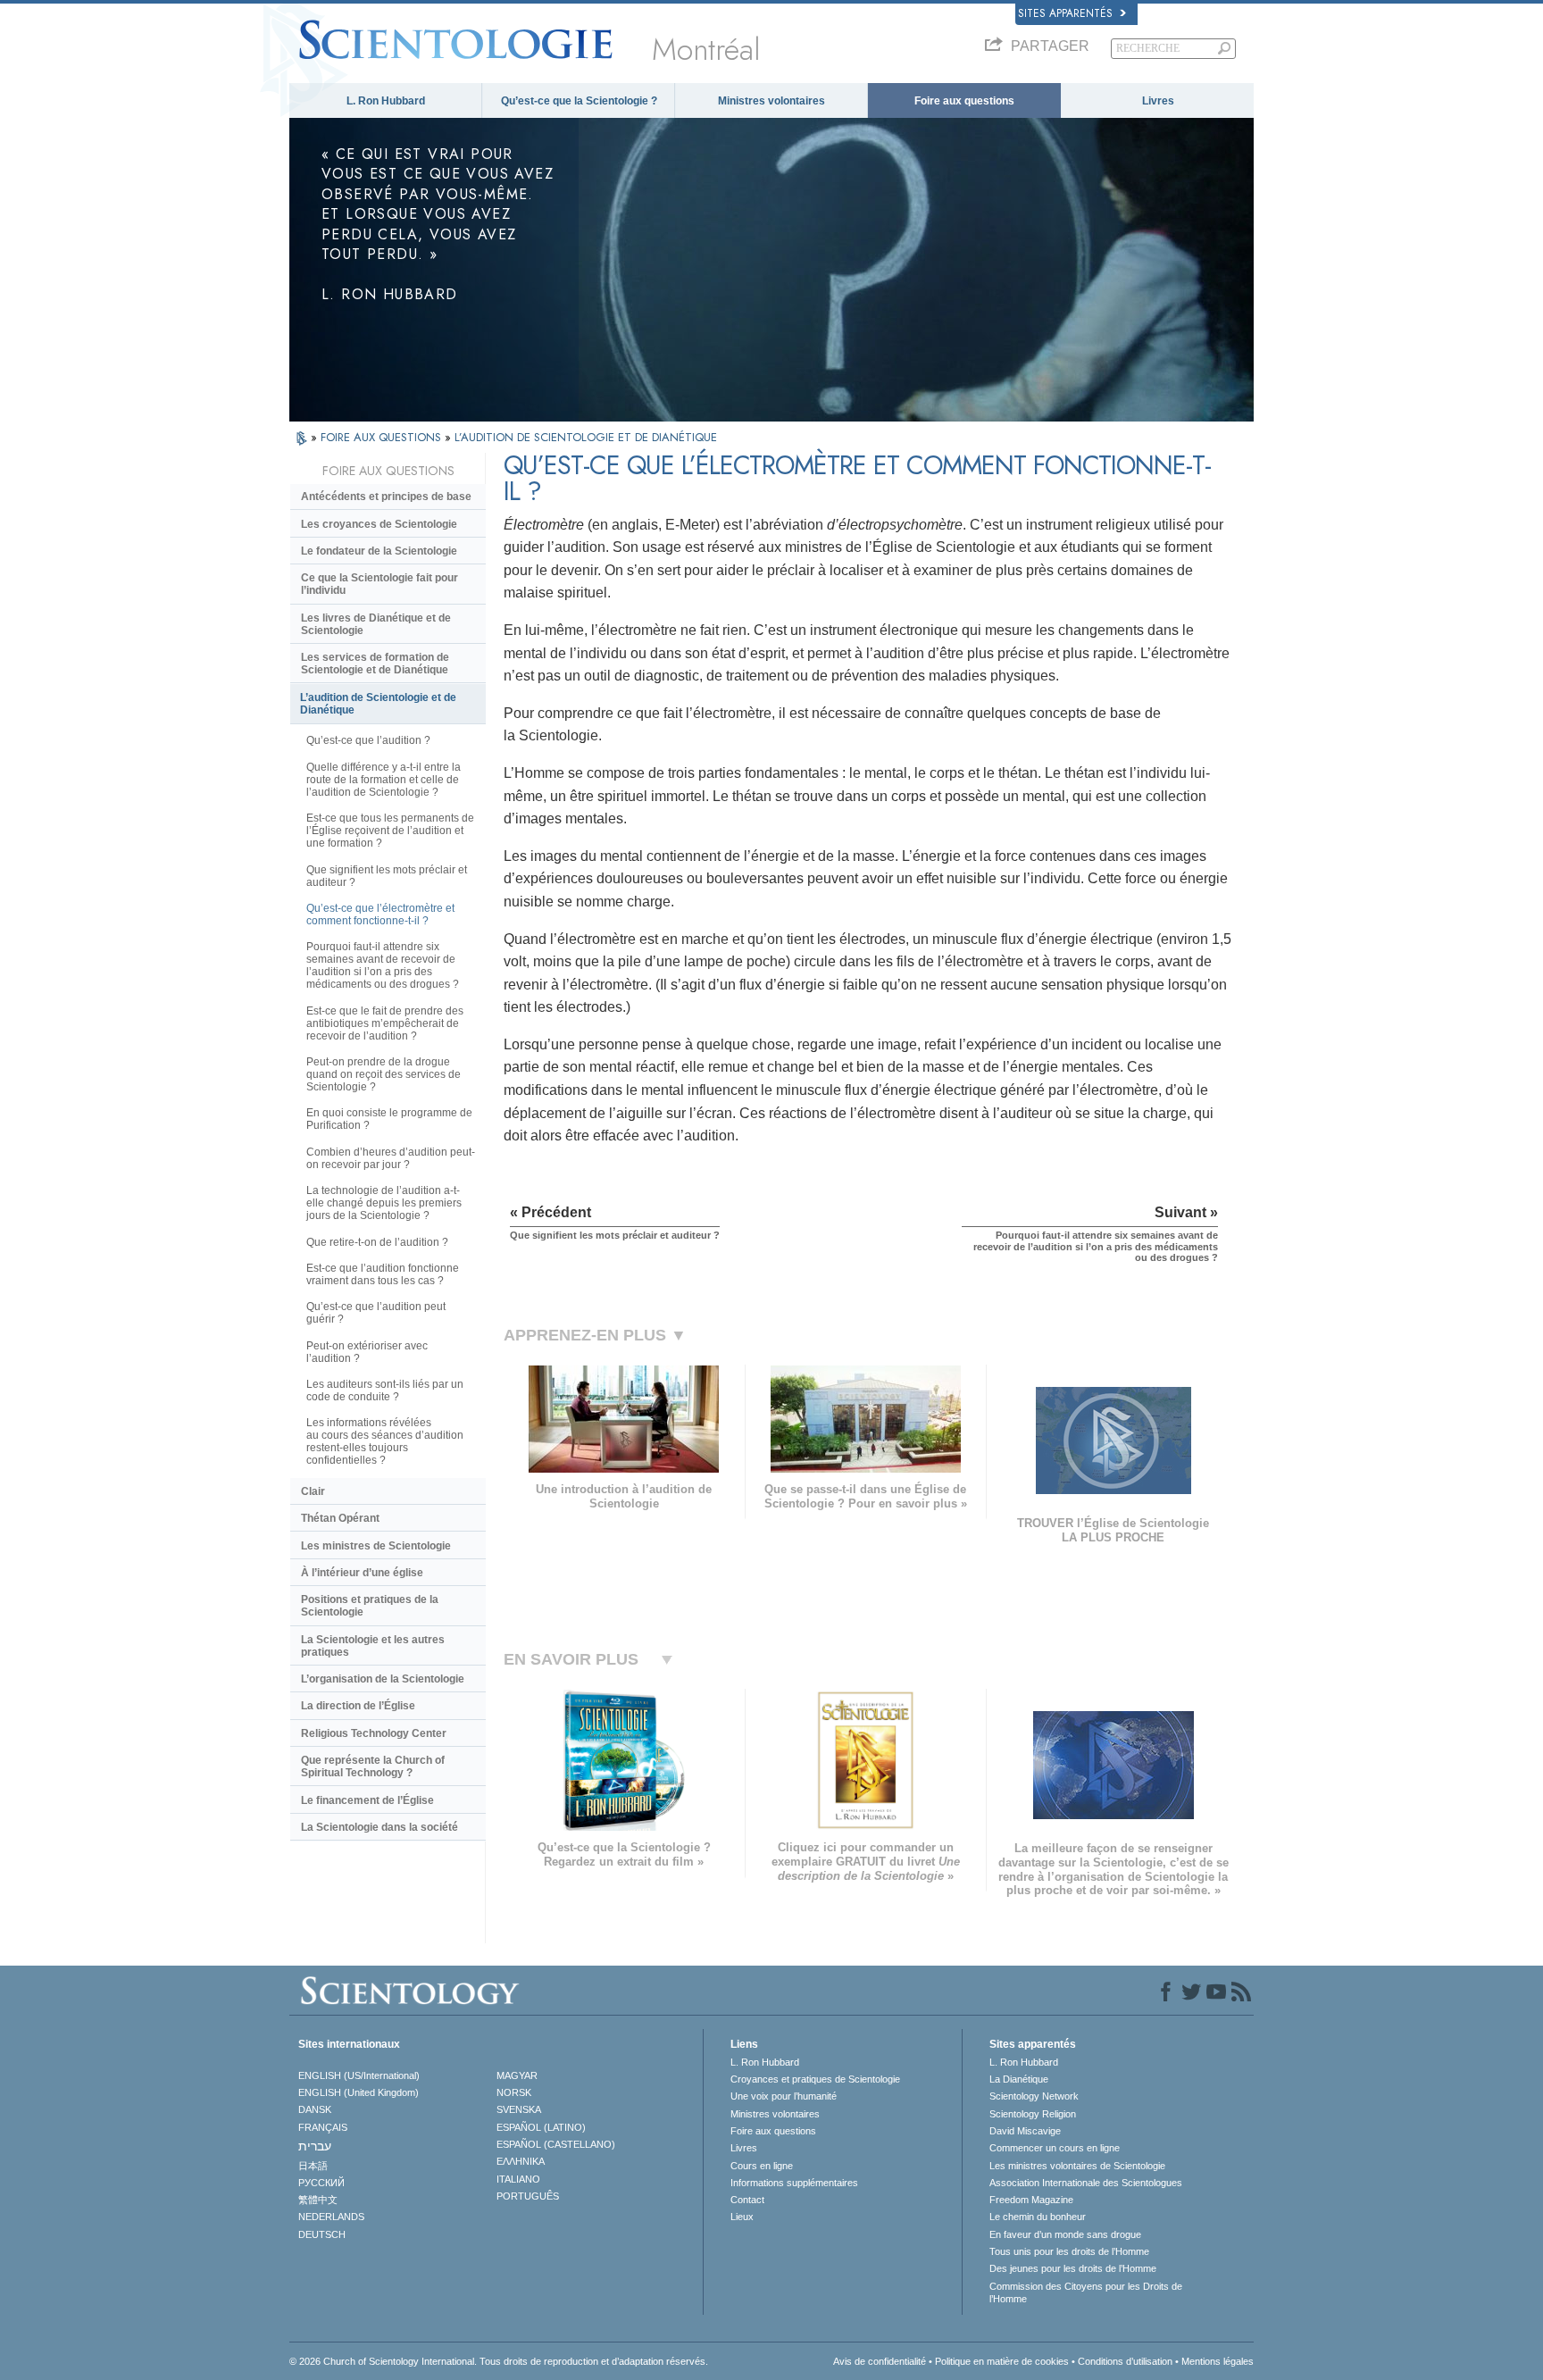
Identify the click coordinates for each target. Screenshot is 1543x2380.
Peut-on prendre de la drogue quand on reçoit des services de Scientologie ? (384, 1074)
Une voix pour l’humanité (784, 2096)
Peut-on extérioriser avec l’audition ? (367, 1352)
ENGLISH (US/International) (359, 2075)
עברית (315, 2146)
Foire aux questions (964, 101)
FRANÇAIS (323, 2127)
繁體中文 (318, 2200)
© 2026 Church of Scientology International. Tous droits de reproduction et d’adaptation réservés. (499, 2361)
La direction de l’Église (358, 1706)
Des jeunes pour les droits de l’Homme (1073, 2268)
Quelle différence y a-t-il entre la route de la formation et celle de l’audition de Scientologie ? (384, 780)
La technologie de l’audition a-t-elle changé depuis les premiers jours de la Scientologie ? (384, 1203)
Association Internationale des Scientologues (1086, 2183)
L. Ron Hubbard (386, 101)
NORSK (514, 2092)
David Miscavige (1025, 2131)
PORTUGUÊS (528, 2196)
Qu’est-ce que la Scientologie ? (579, 101)
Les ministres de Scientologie (376, 1546)
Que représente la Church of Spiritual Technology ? (373, 1766)
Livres (1158, 101)
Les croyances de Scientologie (379, 524)
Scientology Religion (1033, 2114)
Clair (313, 1491)
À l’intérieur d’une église (362, 1573)
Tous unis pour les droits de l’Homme (1069, 2251)
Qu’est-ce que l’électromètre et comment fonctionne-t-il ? (380, 914)
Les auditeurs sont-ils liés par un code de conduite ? (385, 1390)
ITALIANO (518, 2179)
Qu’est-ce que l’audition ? (368, 740)
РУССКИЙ (321, 2183)
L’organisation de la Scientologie (383, 1679)
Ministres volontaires (771, 101)
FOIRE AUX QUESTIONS (383, 437)
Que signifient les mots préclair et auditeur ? (387, 876)
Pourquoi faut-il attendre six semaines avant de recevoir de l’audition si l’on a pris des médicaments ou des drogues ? (383, 965)
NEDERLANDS (331, 2217)
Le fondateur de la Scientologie (379, 551)
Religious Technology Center (374, 1733)
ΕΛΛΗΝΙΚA (521, 2161)
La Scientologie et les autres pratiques (373, 1646)
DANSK (315, 2109)
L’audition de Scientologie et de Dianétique (378, 704)
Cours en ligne (762, 2166)
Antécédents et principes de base (386, 497)
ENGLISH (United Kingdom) (359, 2092)
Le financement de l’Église (367, 1800)
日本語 (313, 2166)
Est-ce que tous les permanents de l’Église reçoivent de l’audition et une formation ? (390, 831)
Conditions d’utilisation (1125, 2361)
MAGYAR (517, 2075)
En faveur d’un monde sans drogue (1065, 2234)
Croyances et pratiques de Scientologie (815, 2079)
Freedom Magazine (1031, 2200)
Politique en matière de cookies (1002, 2361)
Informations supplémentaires (794, 2183)
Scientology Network (1034, 2096)
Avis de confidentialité (880, 2361)
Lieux (742, 2217)
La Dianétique (1019, 2079)
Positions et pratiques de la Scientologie (370, 1606)
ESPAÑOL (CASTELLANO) (556, 2144)
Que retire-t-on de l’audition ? (377, 1242)
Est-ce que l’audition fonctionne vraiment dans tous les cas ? (383, 1274)
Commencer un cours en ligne (1055, 2148)
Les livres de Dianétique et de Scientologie (376, 624)
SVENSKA (519, 2109)
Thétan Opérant (340, 1518)
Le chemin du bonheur (1038, 2217)
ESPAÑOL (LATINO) (541, 2127)
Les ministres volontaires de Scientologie (1077, 2166)
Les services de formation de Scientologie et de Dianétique (375, 664)
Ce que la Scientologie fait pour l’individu (379, 584)
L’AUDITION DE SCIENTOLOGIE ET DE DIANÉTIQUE (586, 437)
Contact (747, 2200)
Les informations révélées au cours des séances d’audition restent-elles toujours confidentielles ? (385, 1441)
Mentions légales (1218, 2361)
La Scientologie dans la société (379, 1827)
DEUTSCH (322, 2234)
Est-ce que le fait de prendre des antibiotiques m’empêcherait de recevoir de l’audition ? (385, 1023)
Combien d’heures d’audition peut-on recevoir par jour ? (391, 1158)
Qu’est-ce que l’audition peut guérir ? (376, 1313)
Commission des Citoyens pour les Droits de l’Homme (1086, 2292)
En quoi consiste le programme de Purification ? (389, 1119)
